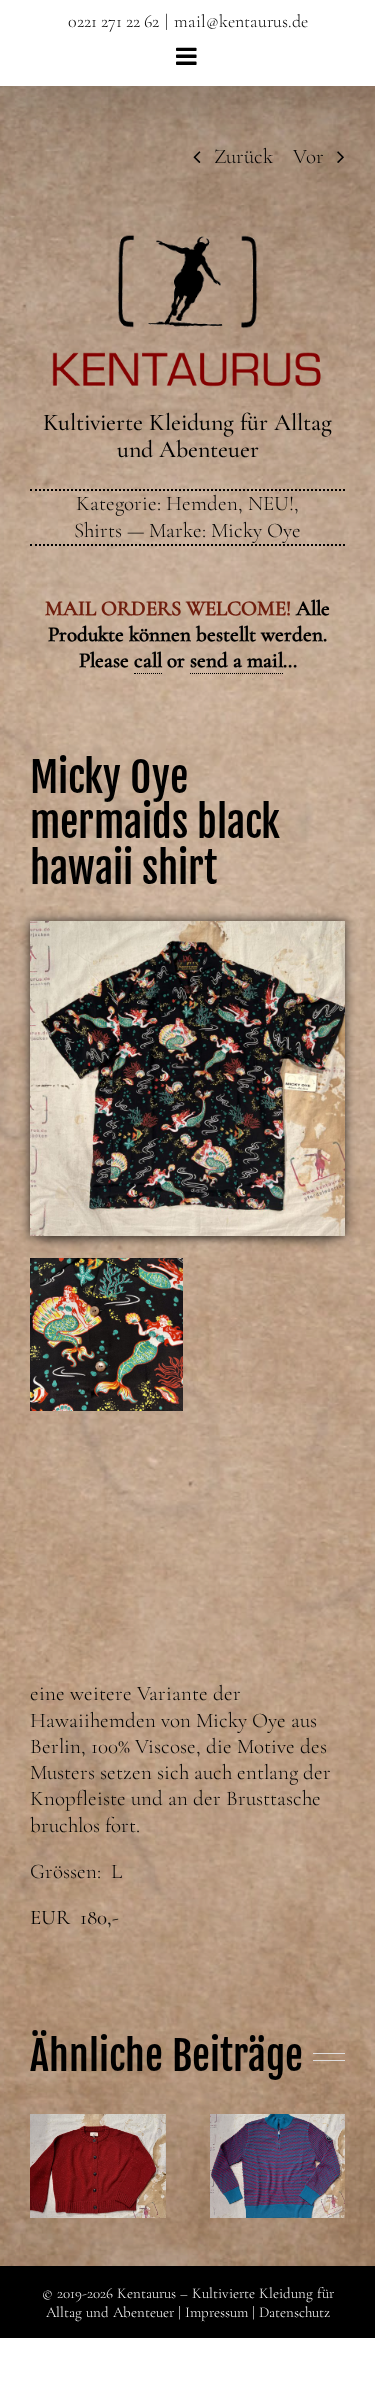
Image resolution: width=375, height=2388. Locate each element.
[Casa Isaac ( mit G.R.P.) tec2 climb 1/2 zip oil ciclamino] (278, 2166)
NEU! (271, 503)
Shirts (98, 530)
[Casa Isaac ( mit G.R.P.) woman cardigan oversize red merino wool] (98, 2166)
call (148, 660)
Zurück (243, 156)
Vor (308, 156)
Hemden (202, 503)
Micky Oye (256, 530)
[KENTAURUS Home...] (187, 246)
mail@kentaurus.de (241, 21)
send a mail (236, 660)
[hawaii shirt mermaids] (187, 931)
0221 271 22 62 (113, 21)
